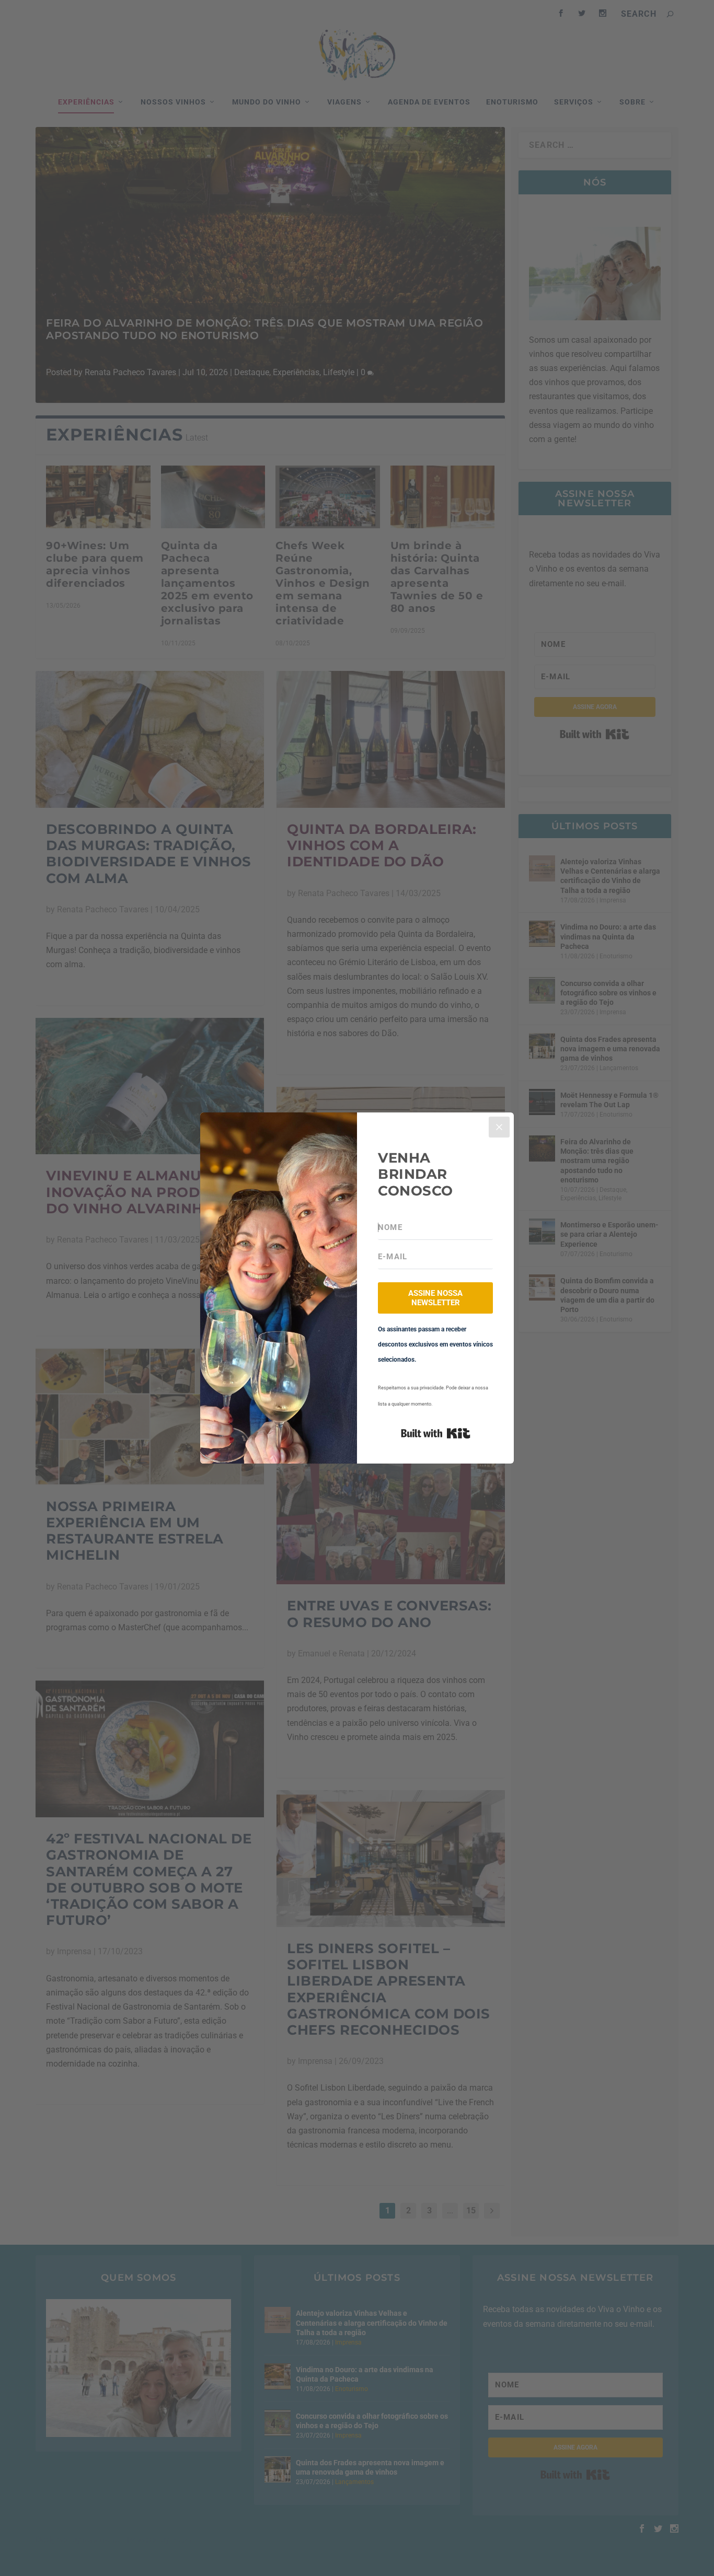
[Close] (499, 1127)
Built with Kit (436, 1433)
